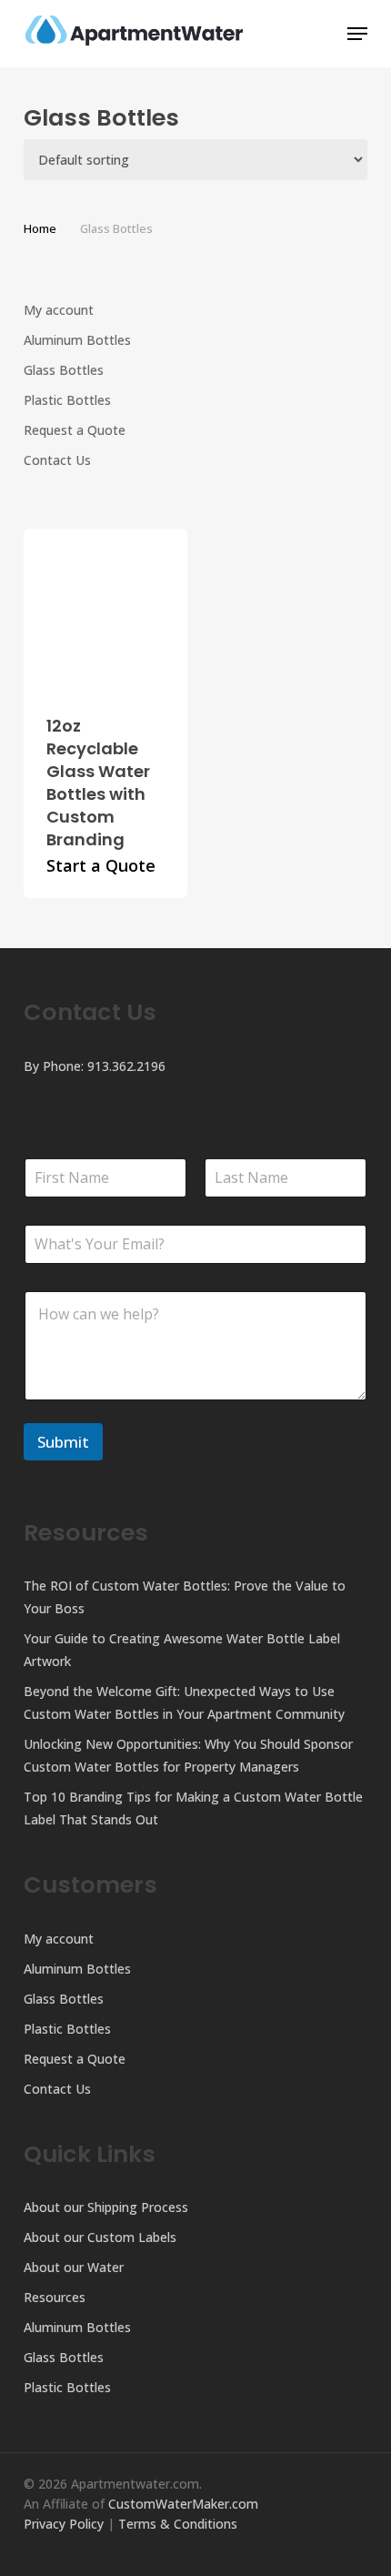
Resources (55, 2297)
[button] (357, 34)
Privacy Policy (64, 2524)
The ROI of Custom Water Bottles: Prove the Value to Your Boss (185, 1597)
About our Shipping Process (106, 2207)
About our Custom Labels (100, 2237)
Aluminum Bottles (77, 340)
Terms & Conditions (178, 2524)
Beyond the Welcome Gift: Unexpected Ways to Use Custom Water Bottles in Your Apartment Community (184, 1702)
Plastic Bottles (67, 400)
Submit (63, 1442)
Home (40, 228)
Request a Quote (75, 430)
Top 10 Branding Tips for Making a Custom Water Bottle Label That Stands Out (193, 1808)
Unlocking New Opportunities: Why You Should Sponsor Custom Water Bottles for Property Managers (188, 1755)
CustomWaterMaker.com (183, 2504)
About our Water (74, 2267)
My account (59, 310)
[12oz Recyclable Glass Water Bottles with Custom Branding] (106, 611)
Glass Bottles (64, 370)
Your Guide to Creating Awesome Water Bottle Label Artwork (182, 1650)
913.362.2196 (126, 1066)
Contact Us (57, 460)
